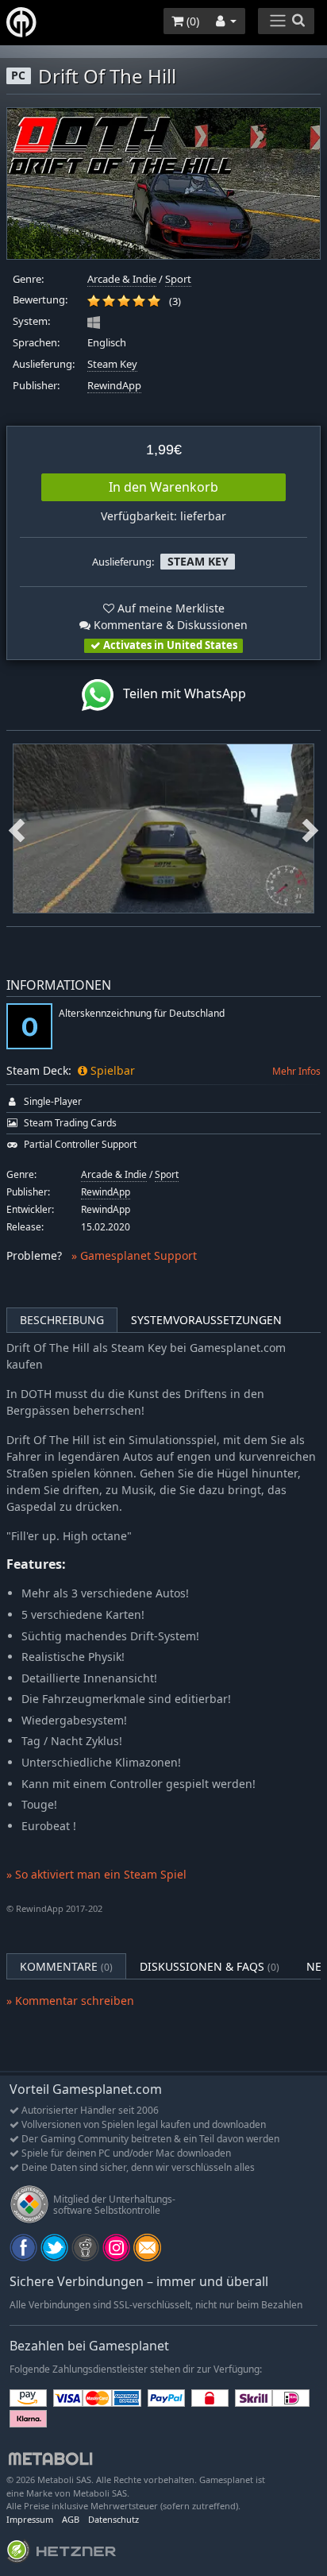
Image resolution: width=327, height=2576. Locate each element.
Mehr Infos (296, 1071)
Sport (178, 279)
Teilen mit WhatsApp (180, 693)
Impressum (30, 2519)
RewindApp (114, 386)
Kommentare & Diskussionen (169, 625)
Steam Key (112, 364)
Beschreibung (62, 1320)
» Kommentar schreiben (70, 2001)
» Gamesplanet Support (134, 1255)
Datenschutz (113, 2519)
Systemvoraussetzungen (206, 1320)
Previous (17, 828)
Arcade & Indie (122, 279)
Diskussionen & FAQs (210, 1966)
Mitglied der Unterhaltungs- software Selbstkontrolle (114, 2205)
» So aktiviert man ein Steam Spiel (96, 1874)
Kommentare (66, 1966)
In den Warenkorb (163, 487)
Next (310, 828)
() (191, 21)
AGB (71, 2519)
